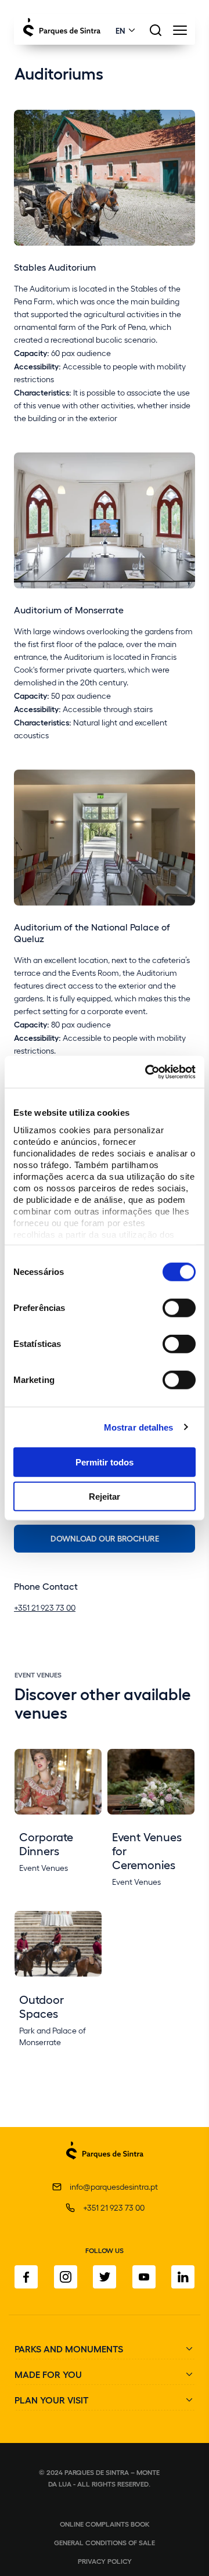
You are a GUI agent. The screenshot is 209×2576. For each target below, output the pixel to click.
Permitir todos (105, 1462)
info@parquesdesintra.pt (114, 2187)
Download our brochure (105, 1538)
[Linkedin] (183, 2277)
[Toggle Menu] (180, 33)
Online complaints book (105, 2524)
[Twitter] (105, 2277)
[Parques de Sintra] (105, 2166)
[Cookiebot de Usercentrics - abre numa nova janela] (147, 1072)
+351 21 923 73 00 (45, 1607)
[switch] (179, 1308)
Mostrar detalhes (139, 1427)
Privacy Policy (105, 2561)
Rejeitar (105, 1497)
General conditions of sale (105, 2542)
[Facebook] (26, 2277)
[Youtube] (144, 2277)
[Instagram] (66, 2277)
